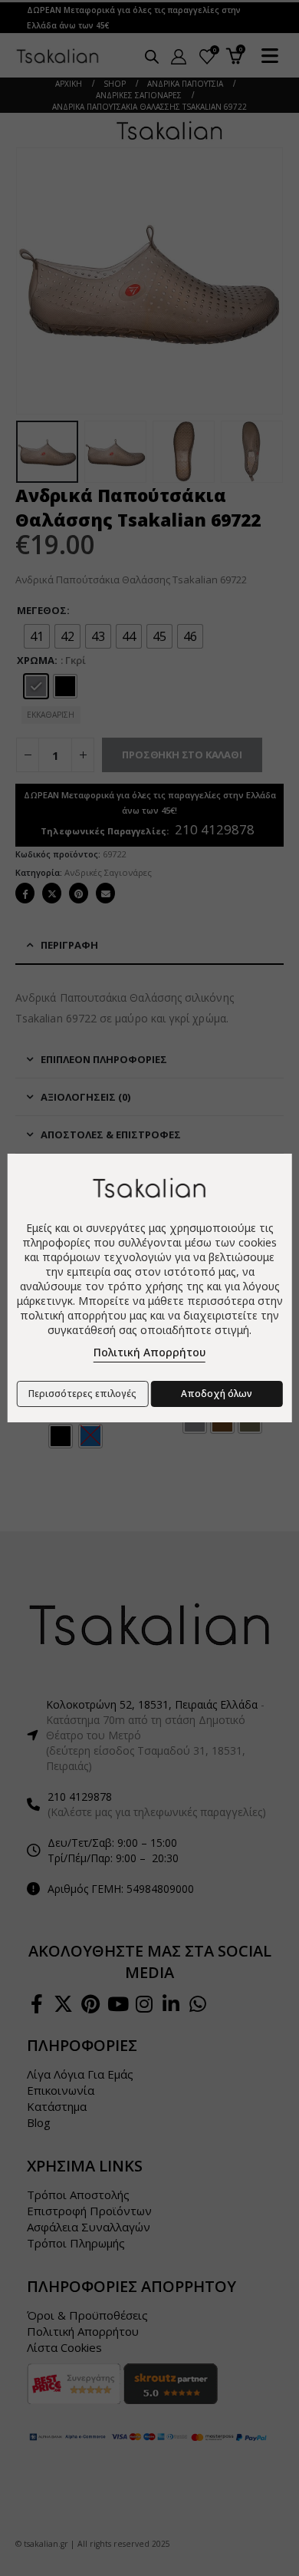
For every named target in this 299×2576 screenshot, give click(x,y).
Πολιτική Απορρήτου (149, 1352)
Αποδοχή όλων (217, 1394)
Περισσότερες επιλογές (82, 1394)
